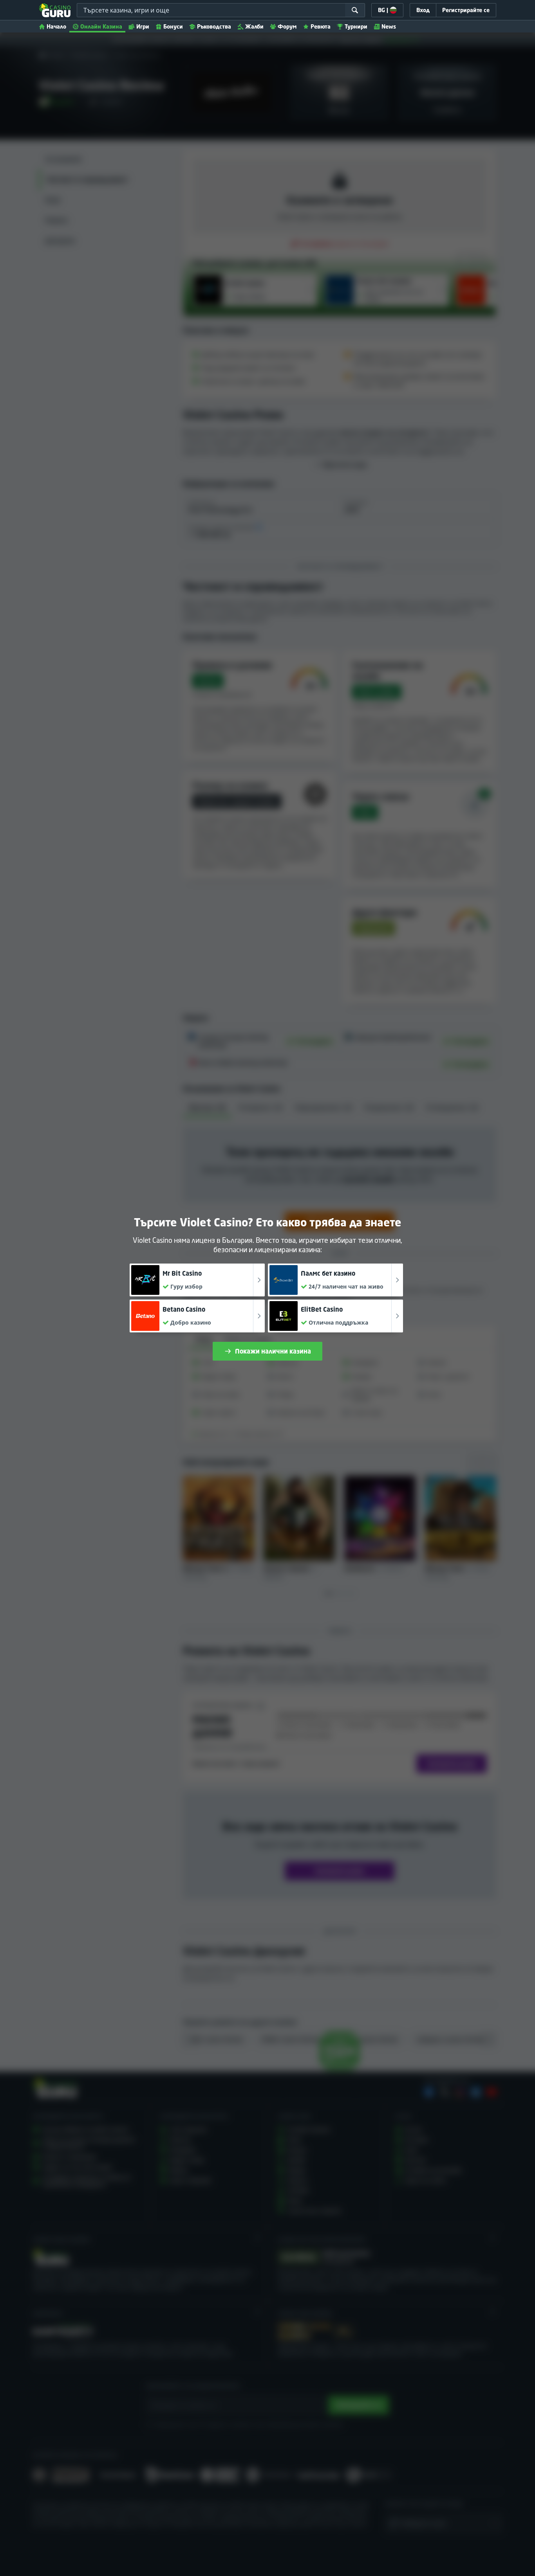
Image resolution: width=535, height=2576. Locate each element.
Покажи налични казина (273, 1351)
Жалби (254, 26)
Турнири (356, 26)
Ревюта (321, 26)
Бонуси (173, 26)
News (389, 26)
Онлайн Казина (101, 26)
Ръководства (214, 26)
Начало (56, 26)
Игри (143, 26)
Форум (287, 26)
